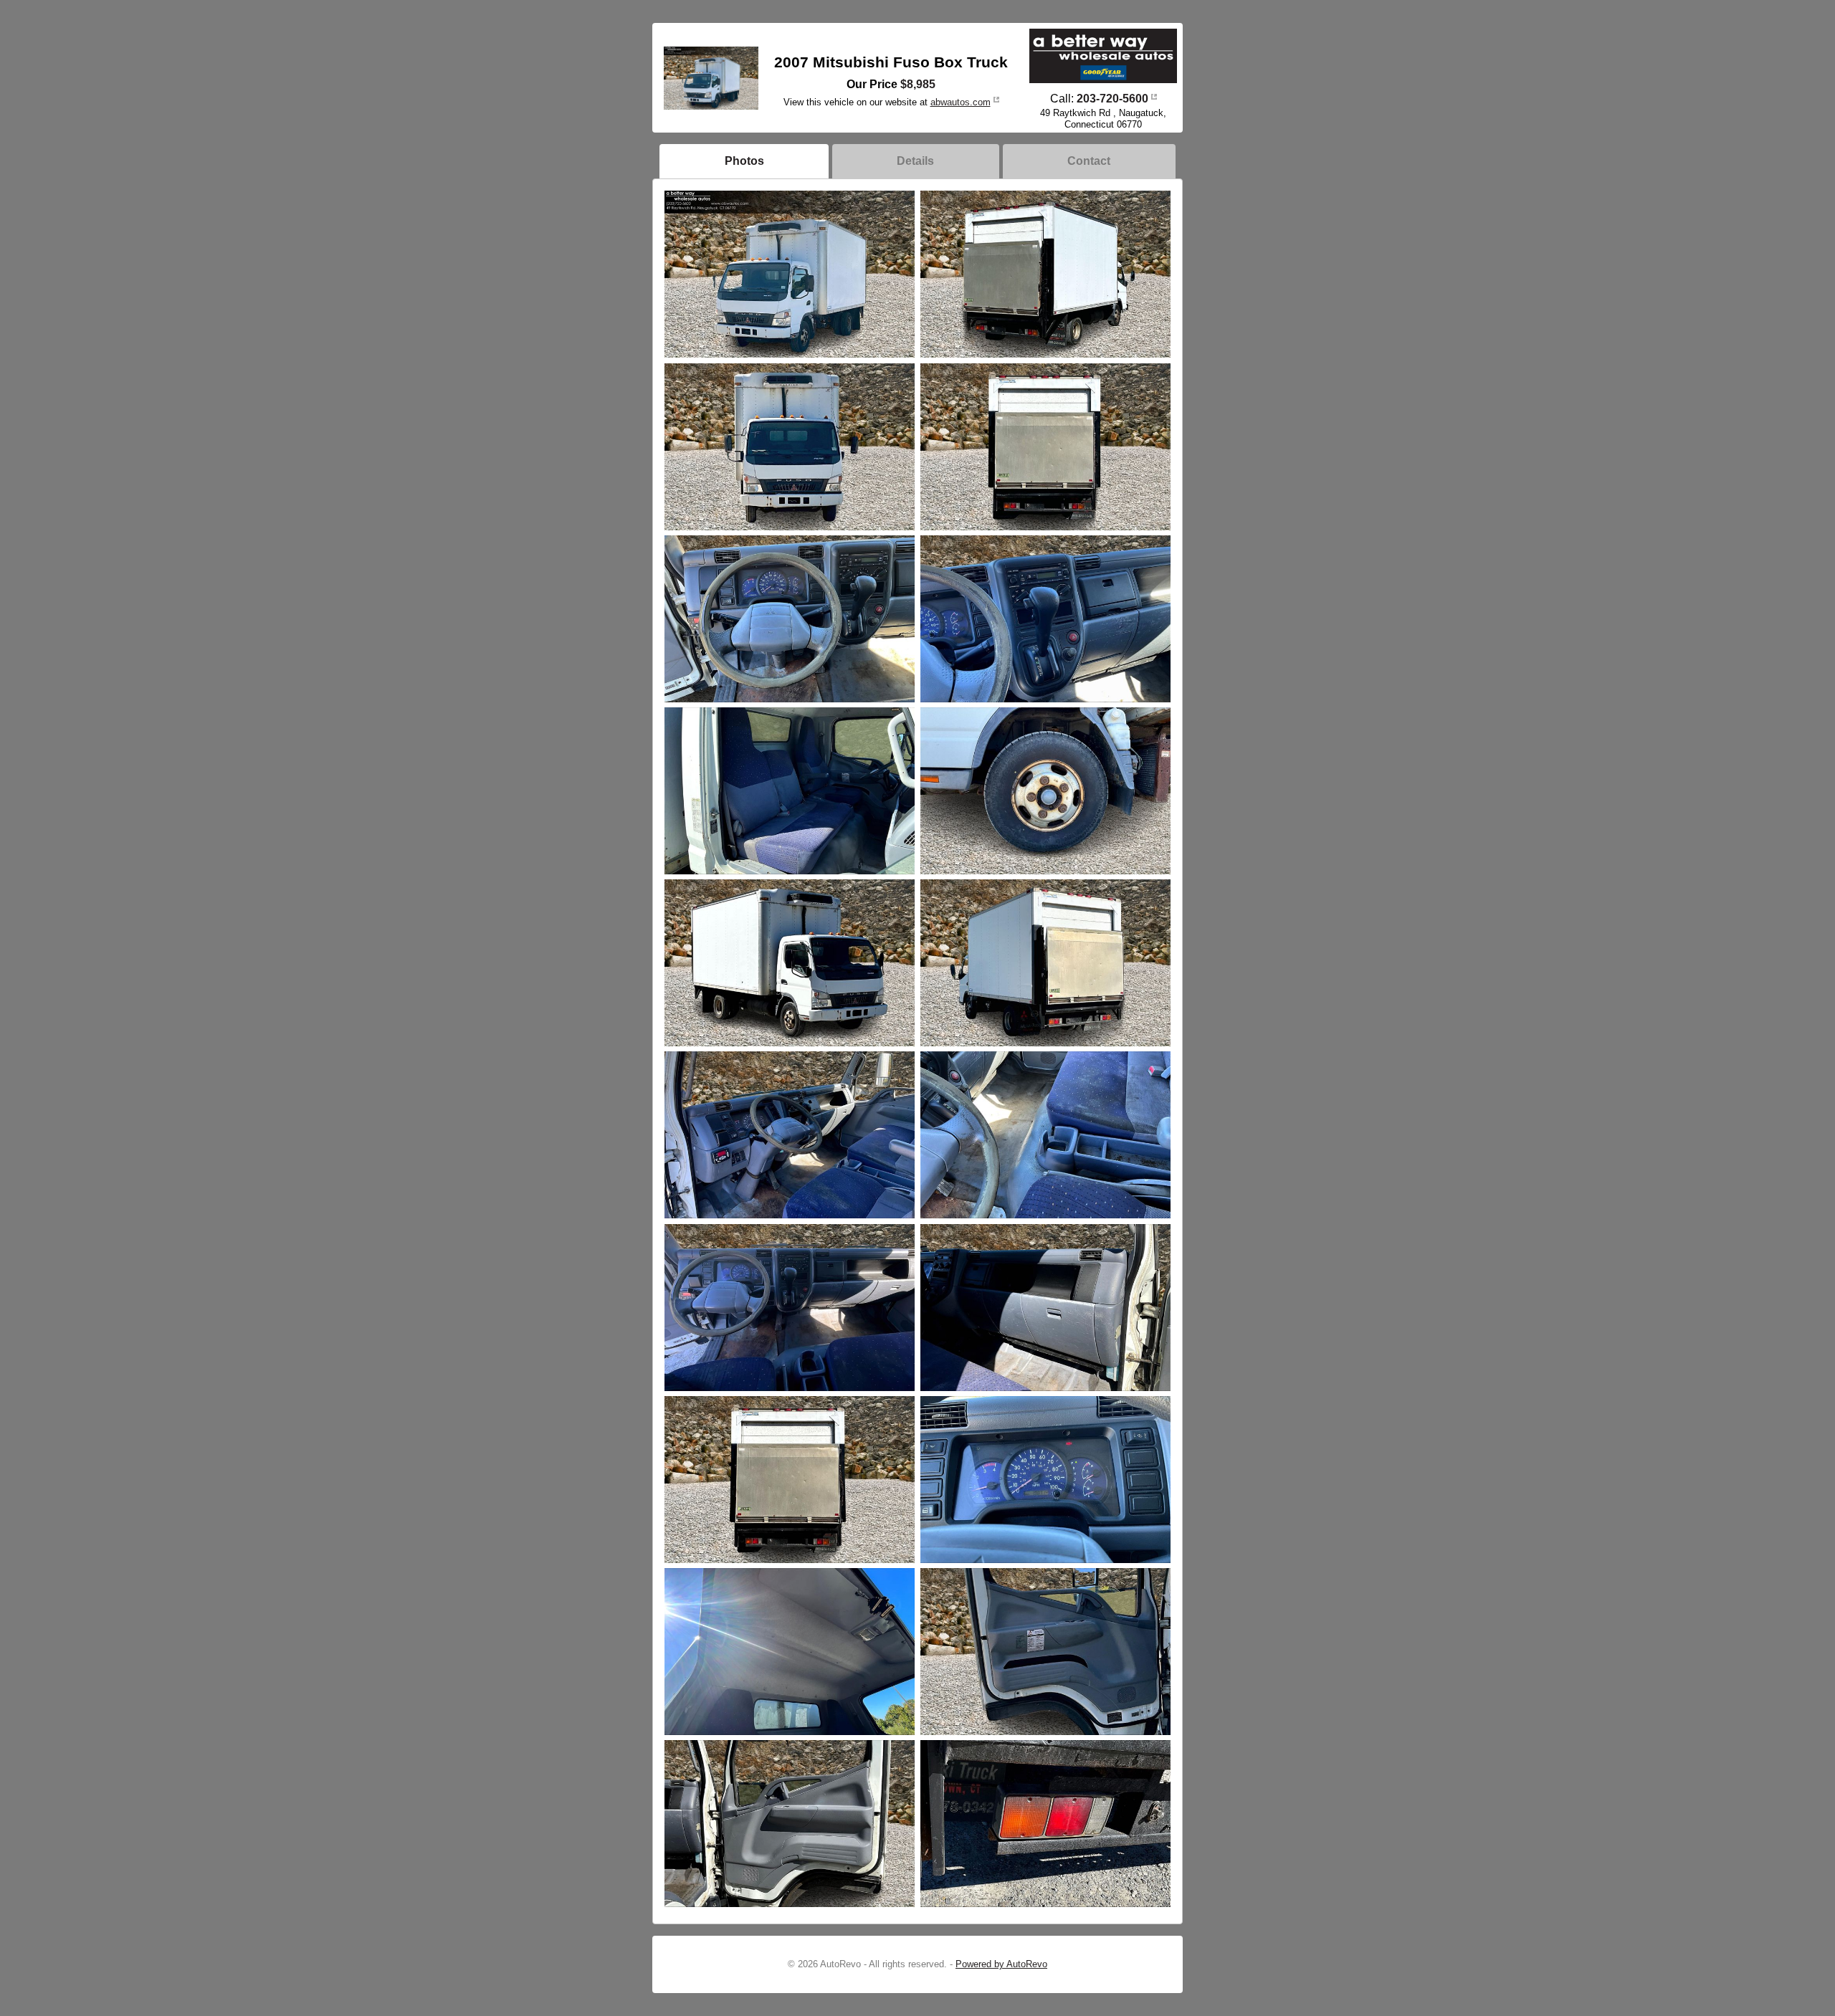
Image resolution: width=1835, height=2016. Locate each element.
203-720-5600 (1112, 99)
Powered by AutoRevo (1001, 1964)
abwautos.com (961, 102)
